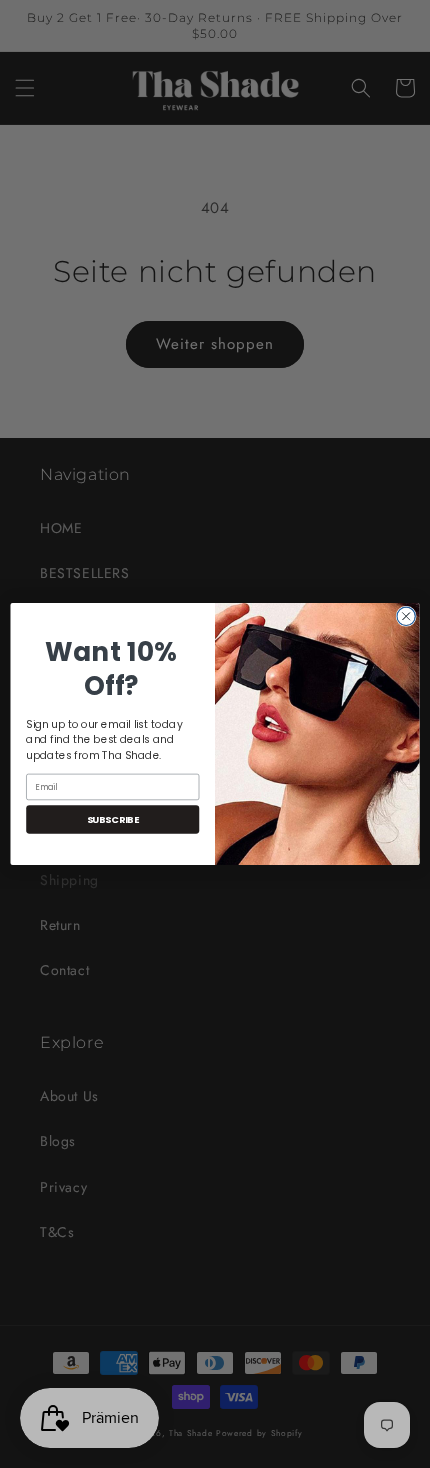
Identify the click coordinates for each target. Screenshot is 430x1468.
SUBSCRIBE (113, 819)
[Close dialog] (406, 616)
